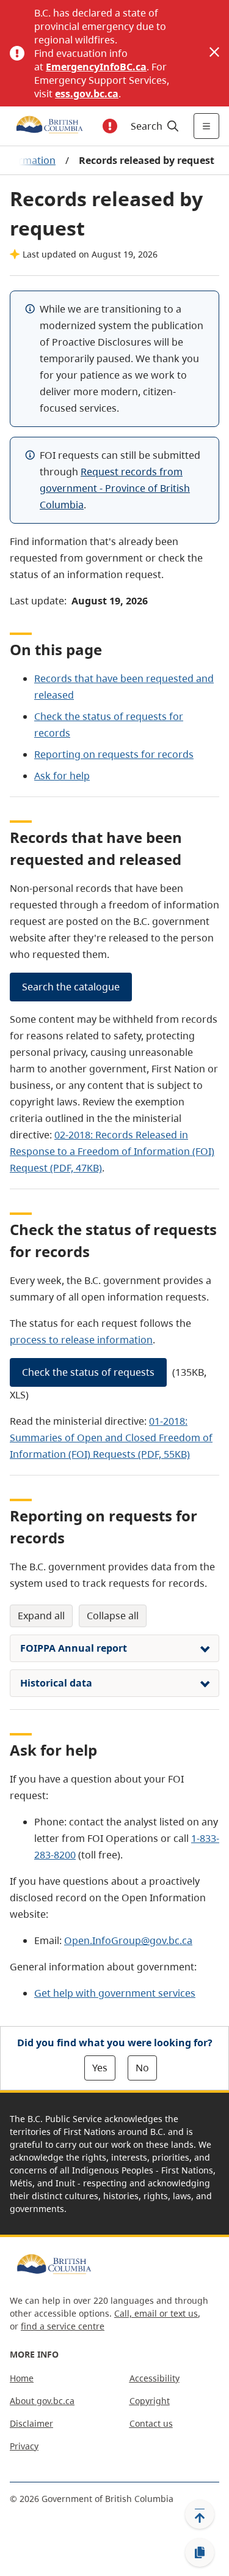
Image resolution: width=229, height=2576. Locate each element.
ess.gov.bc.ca (87, 94)
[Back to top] (200, 2514)
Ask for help (62, 776)
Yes (100, 2068)
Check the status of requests (88, 1372)
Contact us (151, 2423)
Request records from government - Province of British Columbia (115, 488)
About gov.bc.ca (42, 2401)
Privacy (24, 2446)
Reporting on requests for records (114, 754)
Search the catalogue (71, 987)
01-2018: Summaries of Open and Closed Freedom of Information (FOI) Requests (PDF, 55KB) (111, 1438)
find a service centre (63, 2326)
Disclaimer (31, 2423)
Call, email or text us (156, 2313)
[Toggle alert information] (110, 126)
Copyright (150, 2401)
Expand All (41, 1616)
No (142, 2068)
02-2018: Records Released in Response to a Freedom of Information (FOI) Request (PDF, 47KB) (112, 1151)
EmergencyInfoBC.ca (96, 67)
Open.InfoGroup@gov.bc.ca (128, 1940)
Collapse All (113, 1616)
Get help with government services (115, 1993)
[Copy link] (200, 2553)
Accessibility (154, 2378)
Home (22, 2378)
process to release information (81, 1340)
